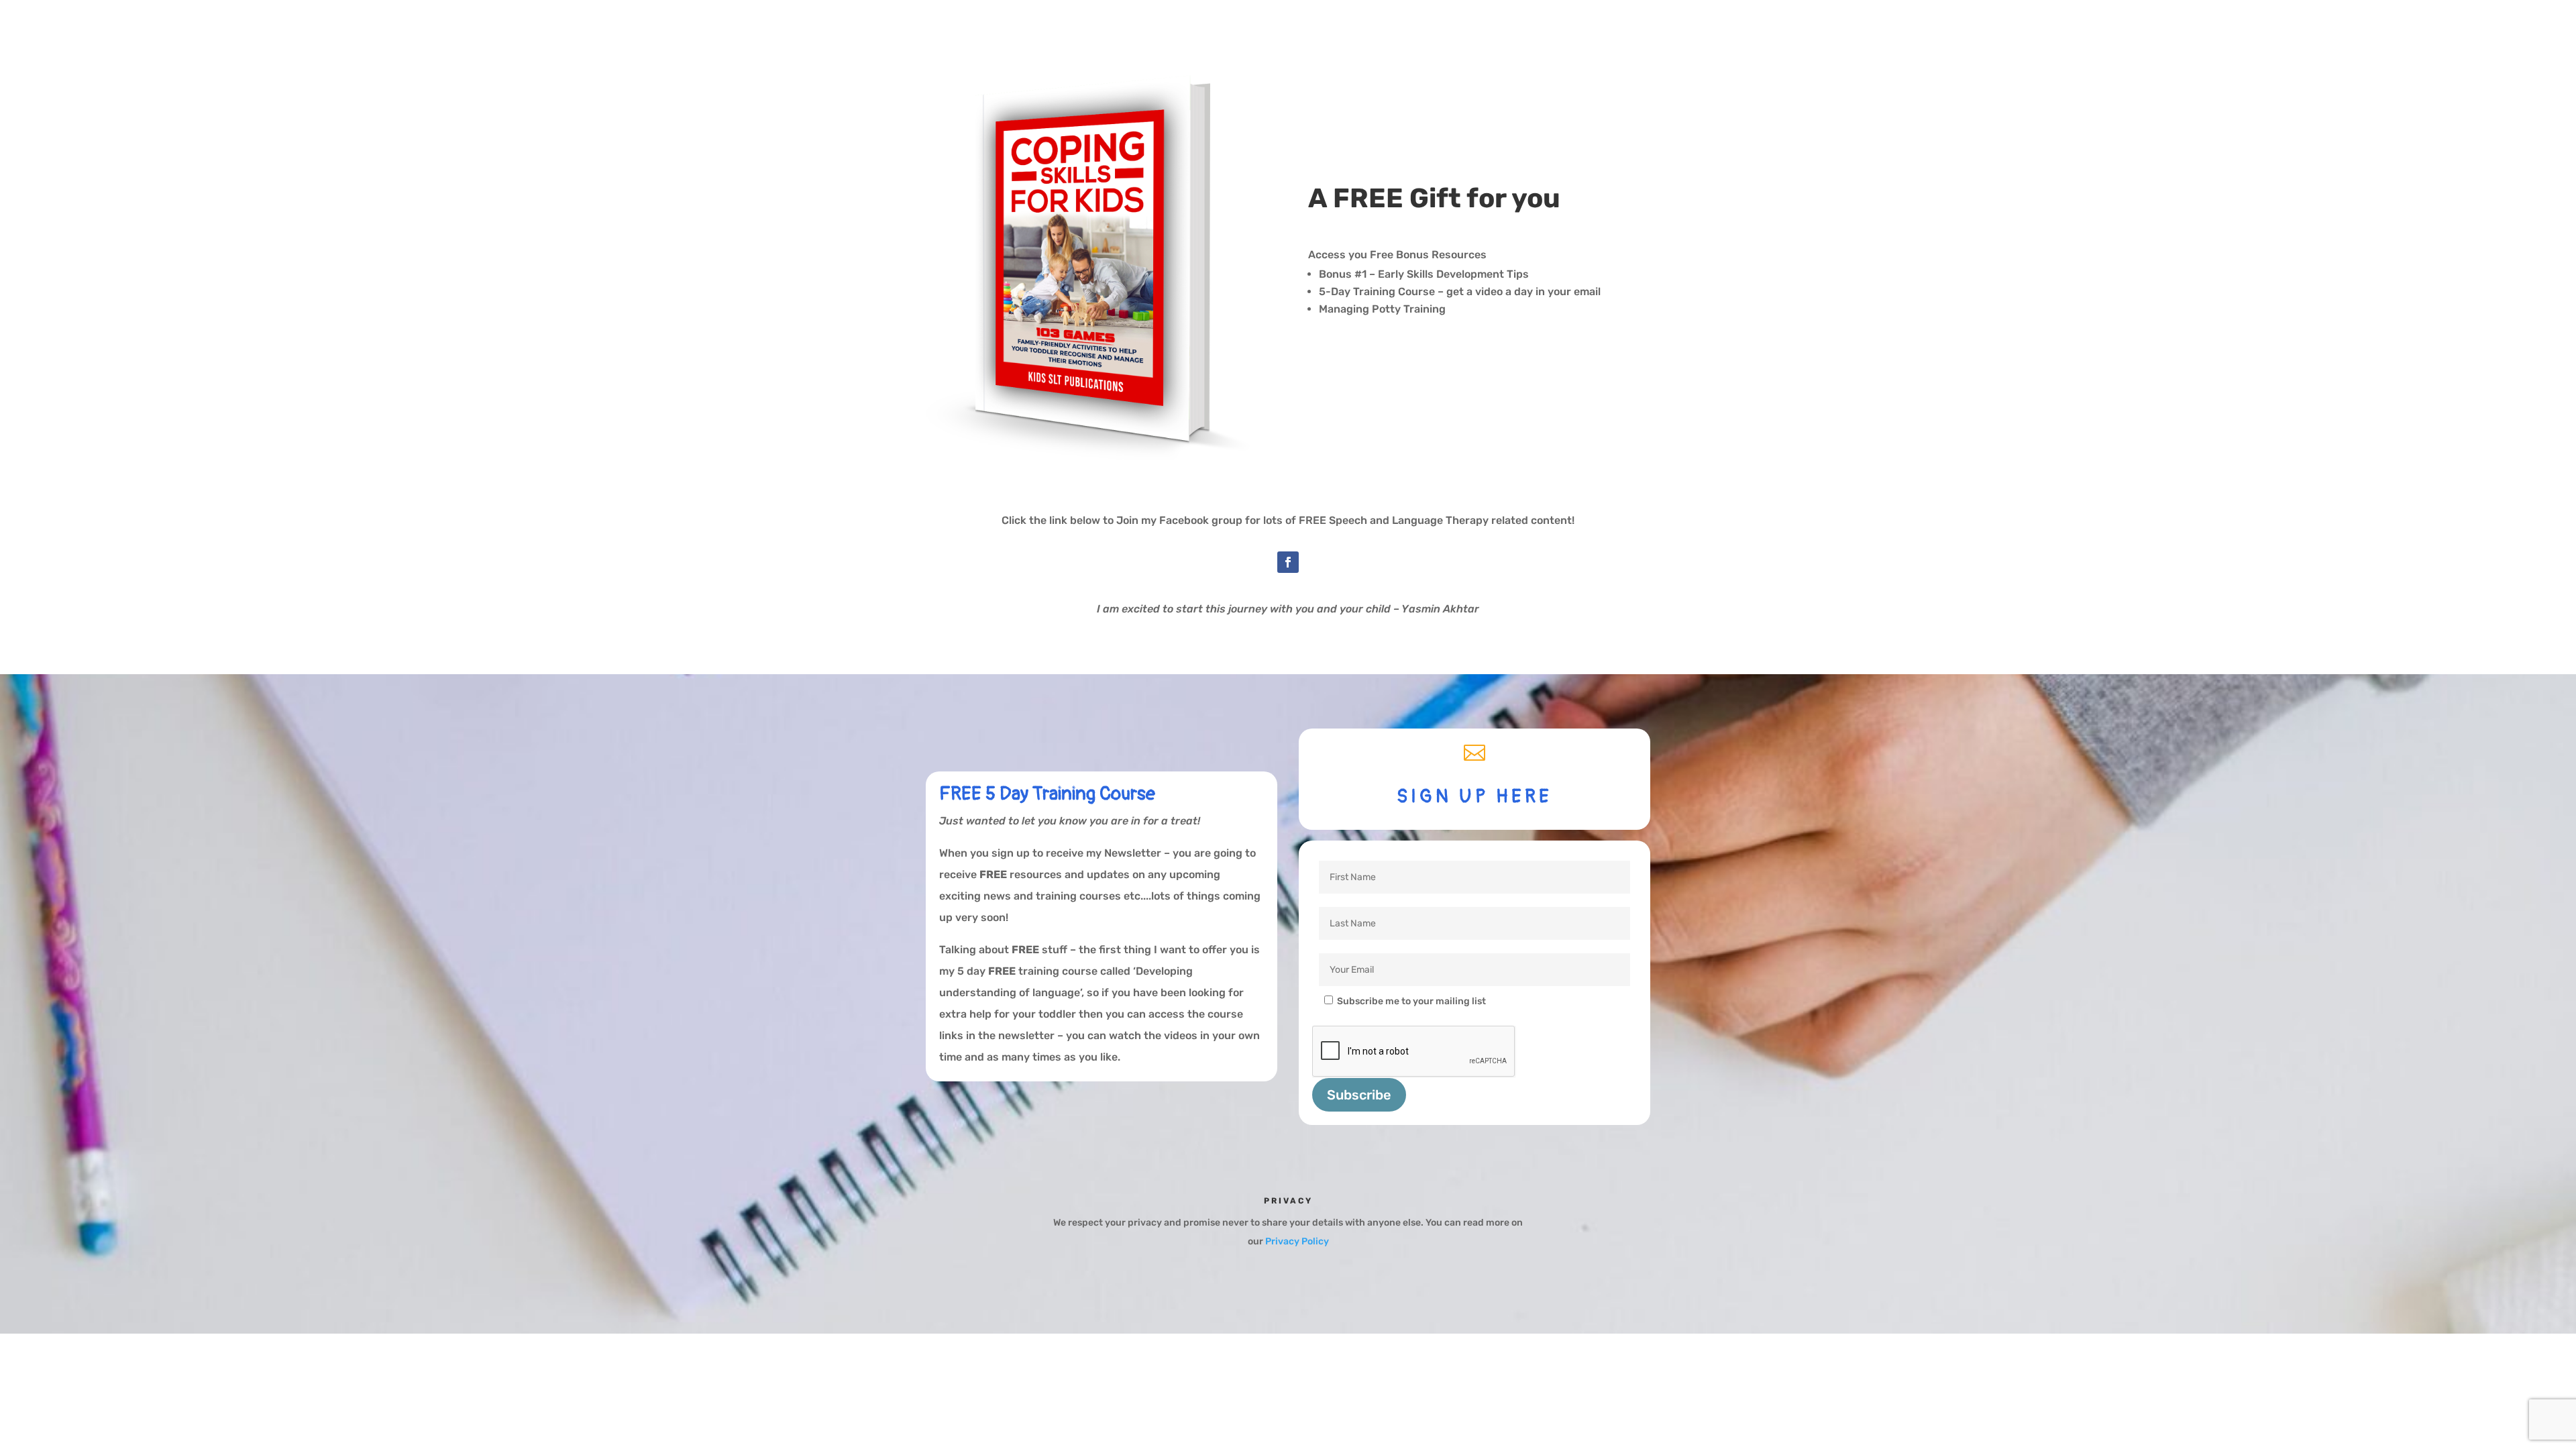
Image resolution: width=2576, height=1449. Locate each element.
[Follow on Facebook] (1288, 562)
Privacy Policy (1297, 1241)
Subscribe (1359, 1095)
